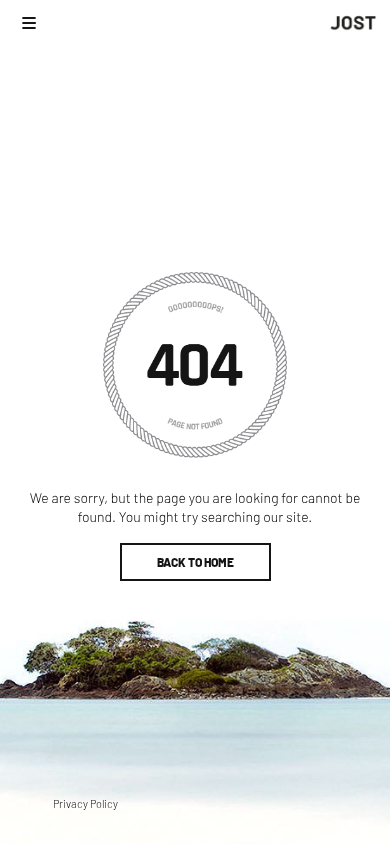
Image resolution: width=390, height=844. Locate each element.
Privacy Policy (85, 803)
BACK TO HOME (195, 562)
